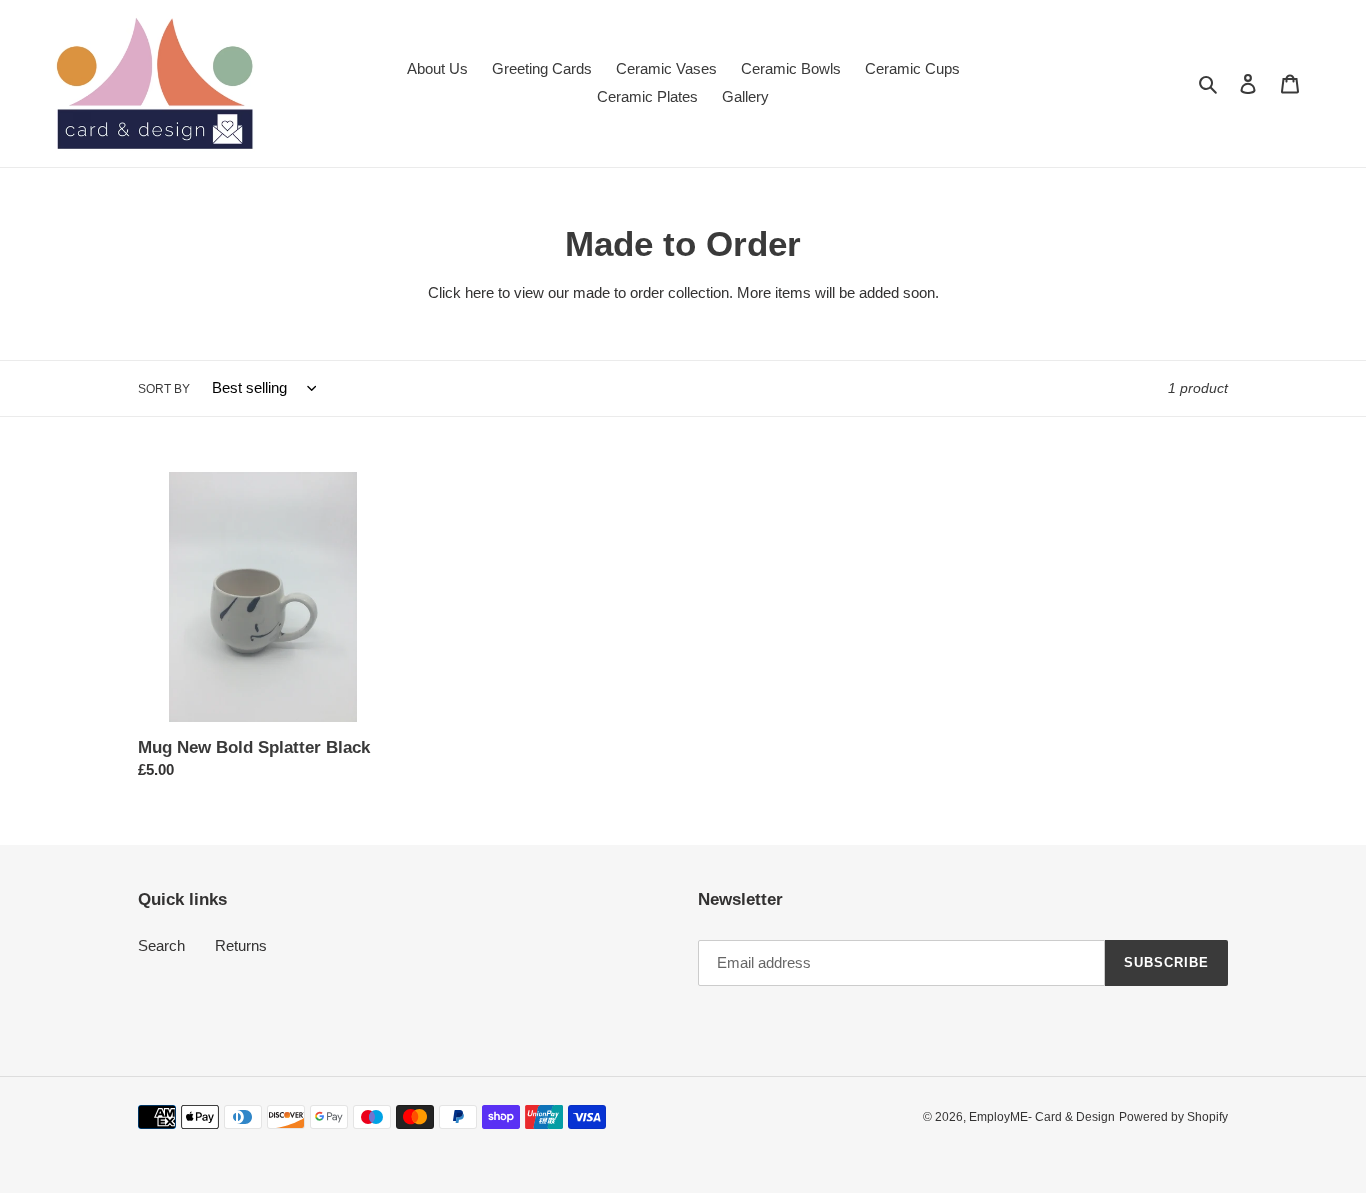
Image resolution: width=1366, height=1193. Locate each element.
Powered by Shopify (1173, 1117)
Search (161, 945)
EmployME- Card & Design (1042, 1117)
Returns (241, 945)
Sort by (164, 389)
